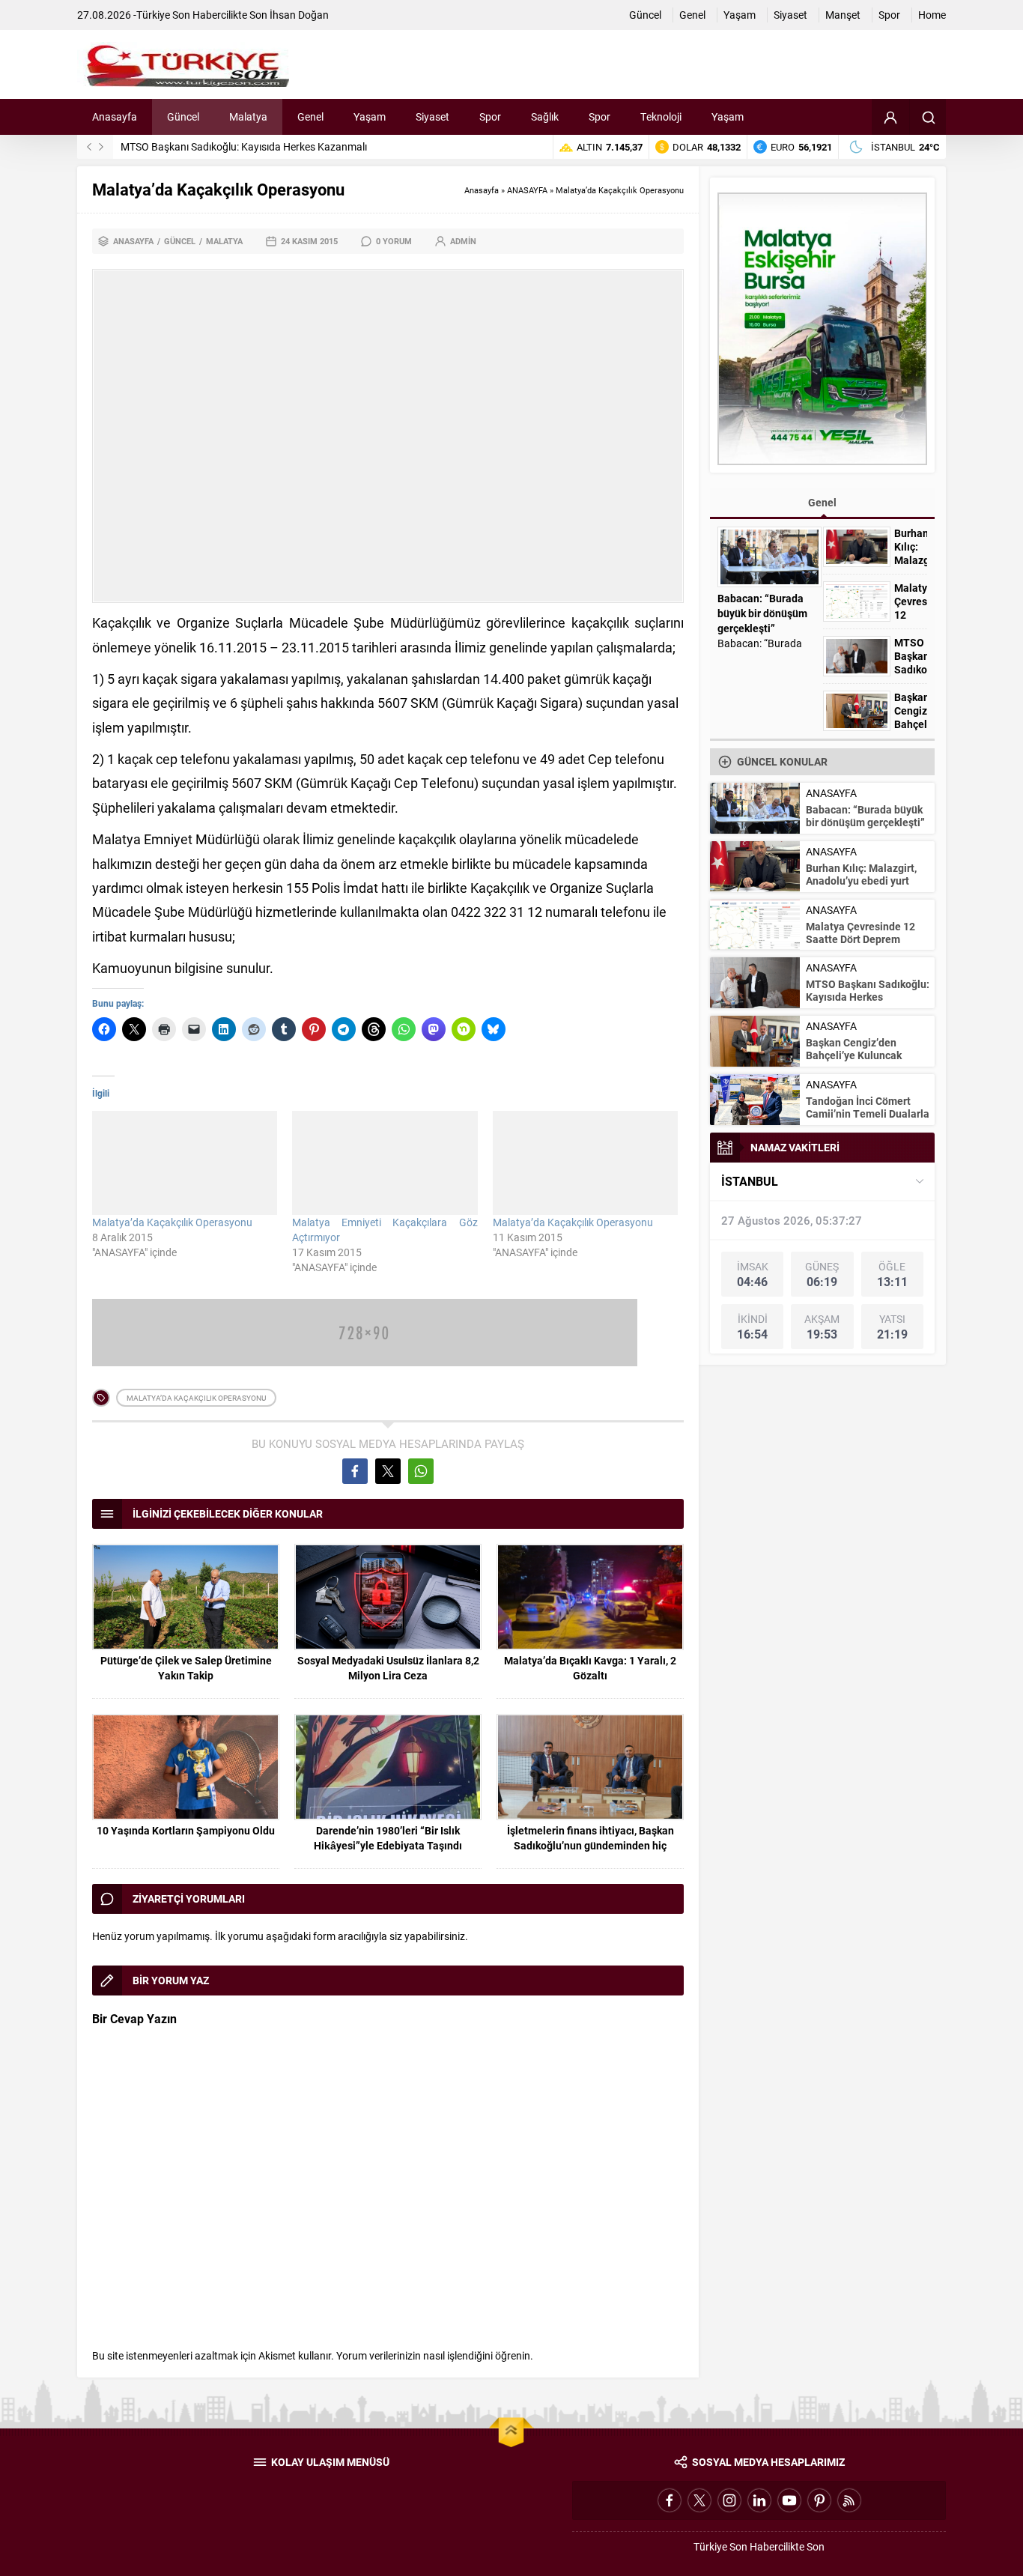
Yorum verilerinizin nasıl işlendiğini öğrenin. (435, 2355)
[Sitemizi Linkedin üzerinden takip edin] (759, 2500)
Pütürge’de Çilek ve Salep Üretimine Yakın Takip (186, 1668)
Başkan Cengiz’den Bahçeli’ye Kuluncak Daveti (911, 724)
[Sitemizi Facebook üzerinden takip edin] (670, 2500)
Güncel (180, 241)
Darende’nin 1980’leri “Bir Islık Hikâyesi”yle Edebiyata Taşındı (388, 1838)
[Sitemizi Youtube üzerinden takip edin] (789, 2500)
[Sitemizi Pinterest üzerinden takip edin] (819, 2500)
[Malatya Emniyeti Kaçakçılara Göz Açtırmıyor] (385, 1163)
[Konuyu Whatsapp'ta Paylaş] (421, 1471)
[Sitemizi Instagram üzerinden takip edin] (729, 2500)
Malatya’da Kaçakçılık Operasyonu (172, 1222)
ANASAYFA (527, 190)
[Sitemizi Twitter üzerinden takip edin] (699, 2500)
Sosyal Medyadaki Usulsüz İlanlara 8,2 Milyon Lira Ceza (388, 1668)
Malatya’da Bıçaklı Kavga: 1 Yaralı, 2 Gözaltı (590, 1668)
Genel (822, 502)
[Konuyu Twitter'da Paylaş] (388, 1471)
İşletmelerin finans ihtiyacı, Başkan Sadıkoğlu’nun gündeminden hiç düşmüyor (591, 1845)
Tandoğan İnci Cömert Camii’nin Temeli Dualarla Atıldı (868, 1113)
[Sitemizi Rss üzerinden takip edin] (849, 2500)
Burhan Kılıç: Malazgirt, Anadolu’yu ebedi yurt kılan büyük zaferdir (861, 881)
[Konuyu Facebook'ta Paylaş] (355, 1471)
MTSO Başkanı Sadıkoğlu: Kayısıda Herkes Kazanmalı (244, 146)
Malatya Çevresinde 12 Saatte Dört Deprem (860, 933)
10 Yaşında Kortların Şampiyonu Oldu (186, 1830)
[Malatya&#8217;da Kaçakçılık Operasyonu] (185, 1163)
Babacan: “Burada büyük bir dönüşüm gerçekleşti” (762, 613)
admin (463, 241)
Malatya (224, 241)
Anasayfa (482, 190)
